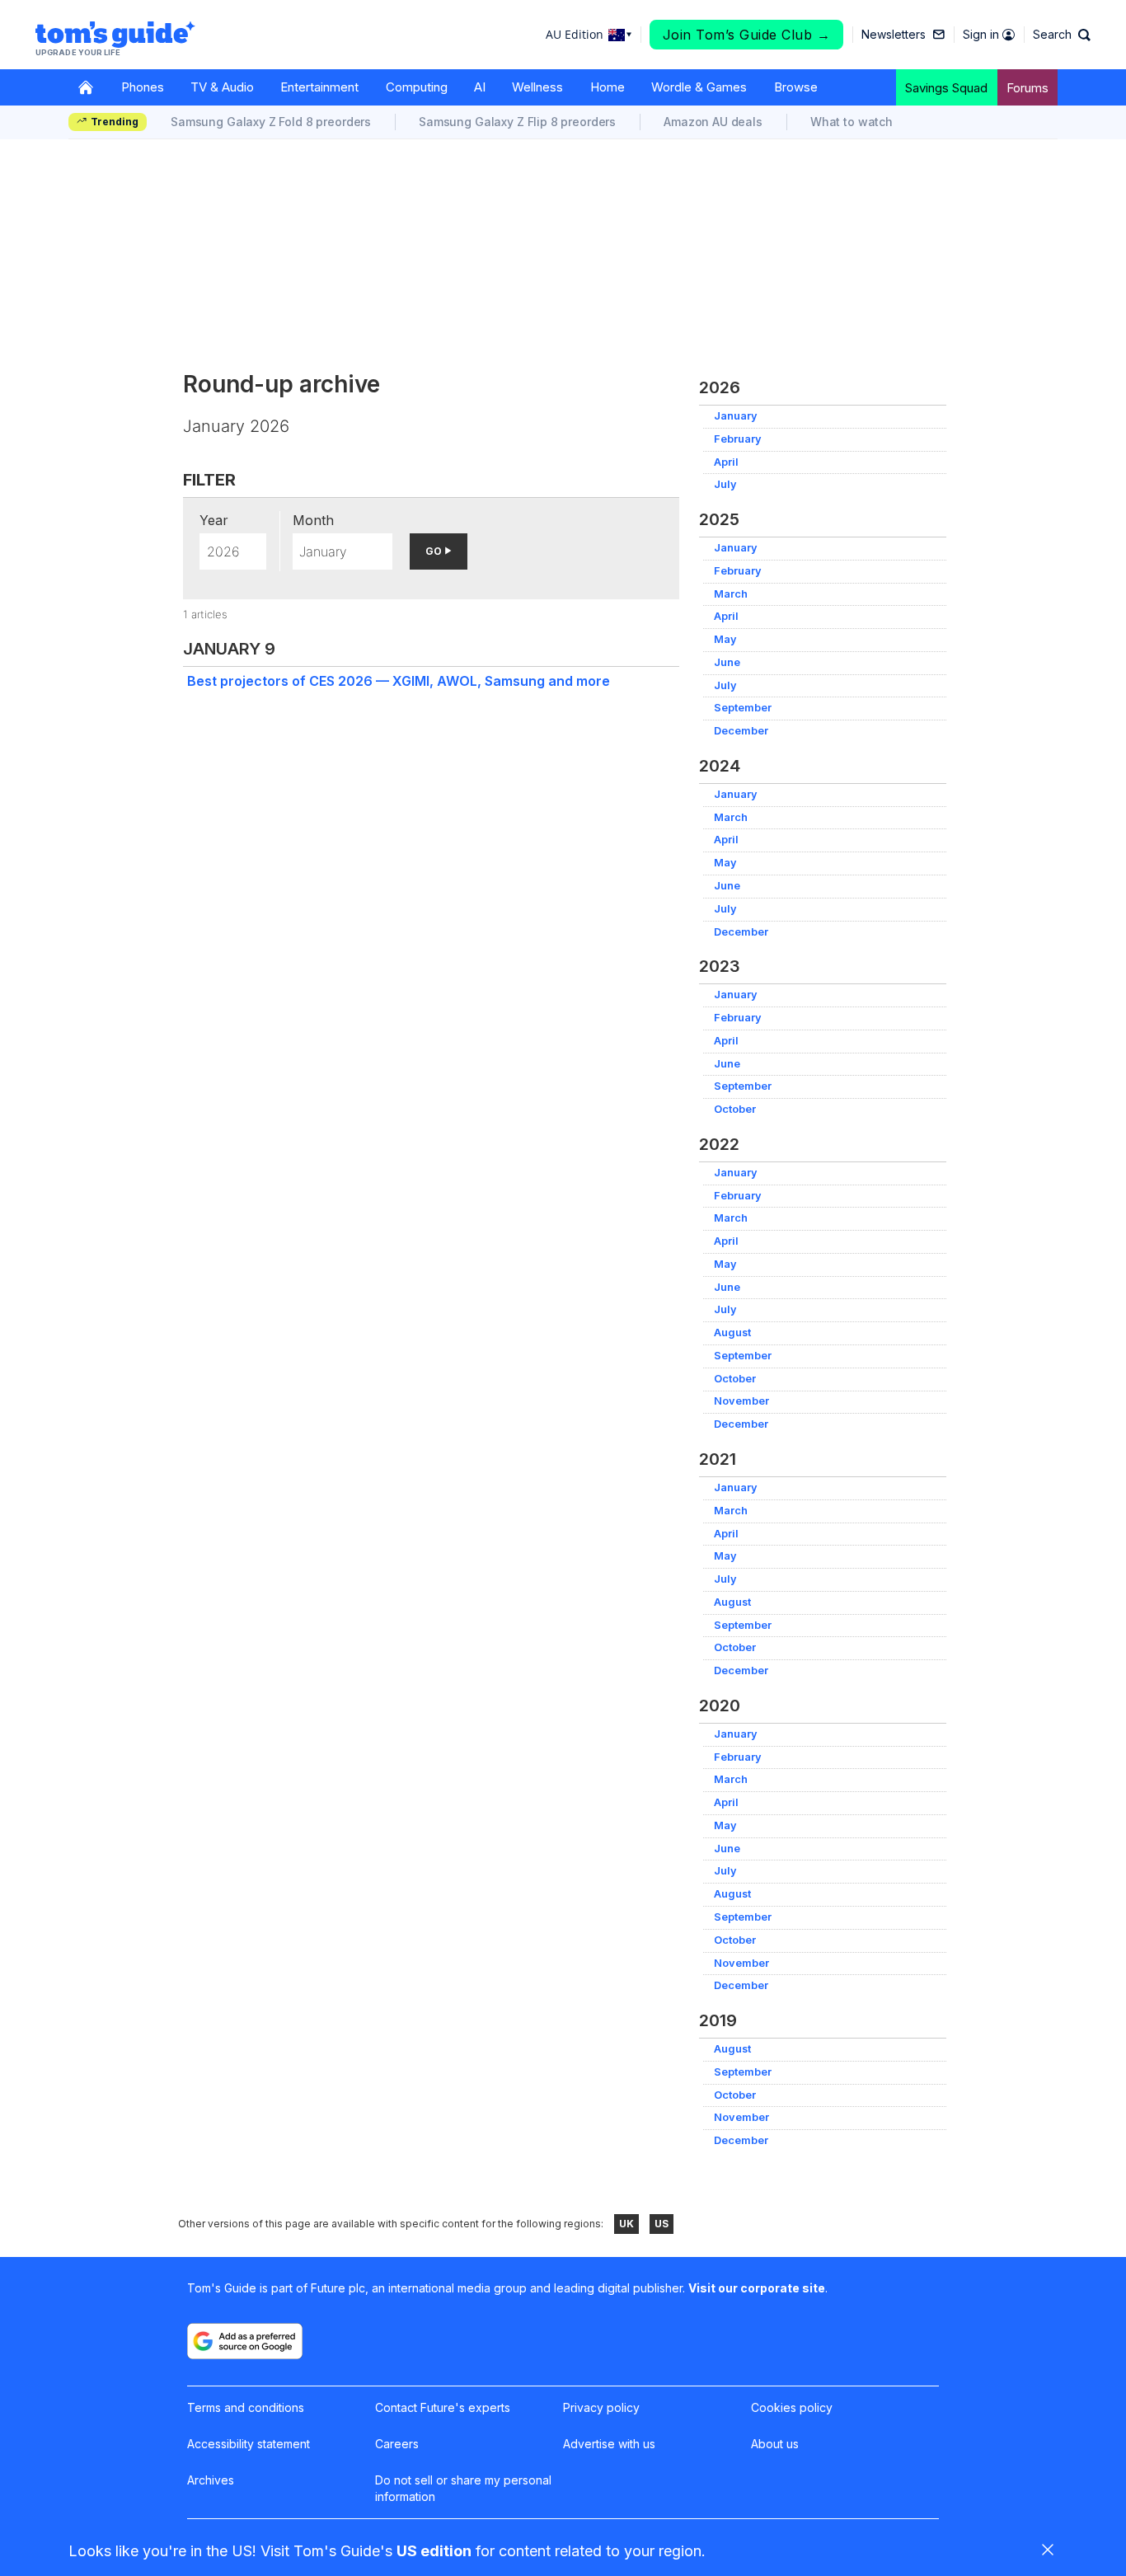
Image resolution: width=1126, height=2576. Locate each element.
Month (313, 520)
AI (480, 87)
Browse (796, 87)
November (741, 1401)
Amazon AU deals (713, 122)
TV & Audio (222, 87)
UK (626, 2224)
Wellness (537, 87)
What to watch (852, 122)
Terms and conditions (246, 2407)
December (741, 731)
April (726, 462)
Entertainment (319, 87)
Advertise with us (609, 2444)
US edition (434, 2551)
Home (608, 87)
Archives (211, 2480)
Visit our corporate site (757, 2288)
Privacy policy (601, 2407)
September (743, 708)
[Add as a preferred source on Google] (245, 2341)
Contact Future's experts (443, 2407)
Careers (397, 2444)
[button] (1062, 35)
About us (775, 2444)
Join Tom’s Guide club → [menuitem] (747, 35)
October (735, 1109)
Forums (1027, 88)
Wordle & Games (699, 87)
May (725, 639)
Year (214, 520)
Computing (417, 87)
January (736, 416)
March (731, 594)
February (738, 439)
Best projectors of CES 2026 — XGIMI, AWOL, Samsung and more (399, 681)
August (732, 1333)
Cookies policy (792, 2407)
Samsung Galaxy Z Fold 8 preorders (271, 122)
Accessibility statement (249, 2444)
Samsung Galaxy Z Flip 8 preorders (517, 122)
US (662, 2224)
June (727, 662)
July (725, 484)
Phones (143, 87)
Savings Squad (946, 88)
